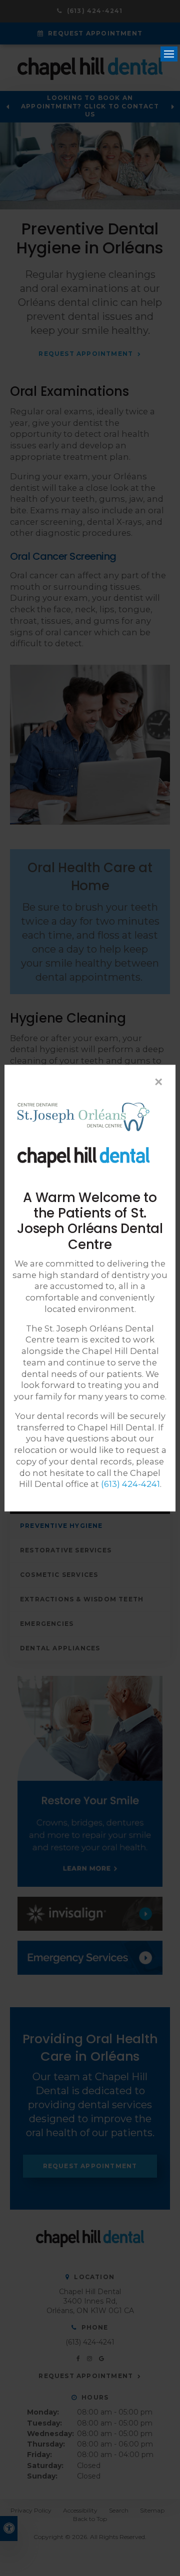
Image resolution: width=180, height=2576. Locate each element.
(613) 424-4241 (130, 1484)
